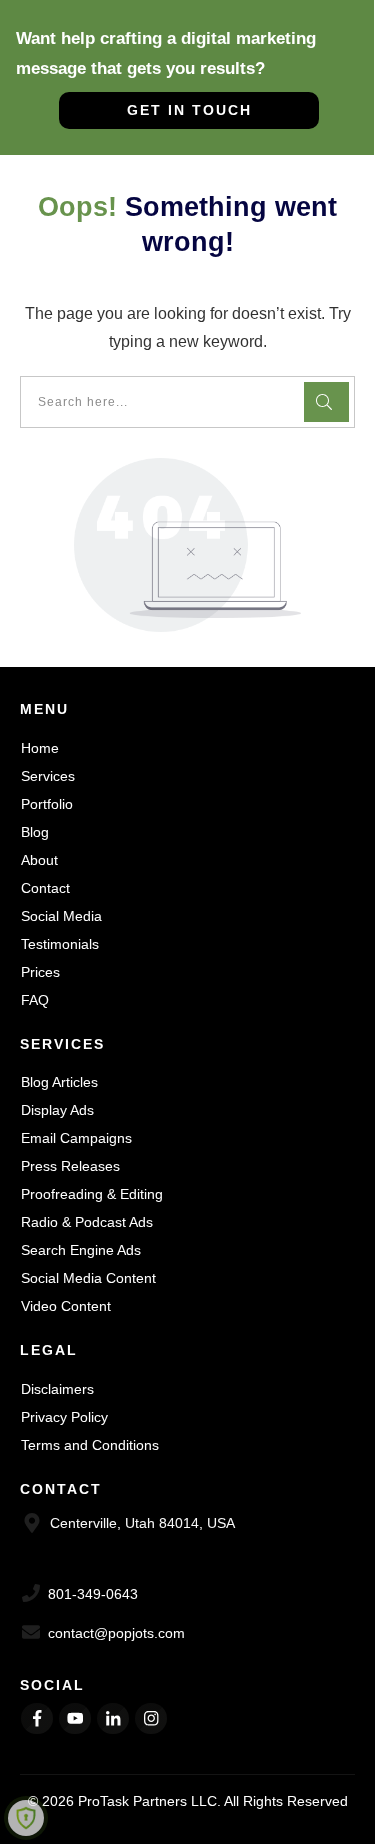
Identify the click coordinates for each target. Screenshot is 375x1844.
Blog (35, 832)
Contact (45, 888)
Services (48, 776)
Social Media (61, 916)
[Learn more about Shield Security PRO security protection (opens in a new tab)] (26, 1818)
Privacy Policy (64, 1417)
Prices (40, 972)
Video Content (66, 1306)
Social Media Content (88, 1278)
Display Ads (57, 1110)
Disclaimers (57, 1389)
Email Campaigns (76, 1138)
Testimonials (60, 944)
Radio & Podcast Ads (87, 1222)
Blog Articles (59, 1082)
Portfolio (47, 804)
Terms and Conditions (90, 1445)
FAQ (35, 1000)
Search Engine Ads (81, 1250)
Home (40, 748)
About (39, 860)
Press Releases (70, 1166)
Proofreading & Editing (92, 1194)
